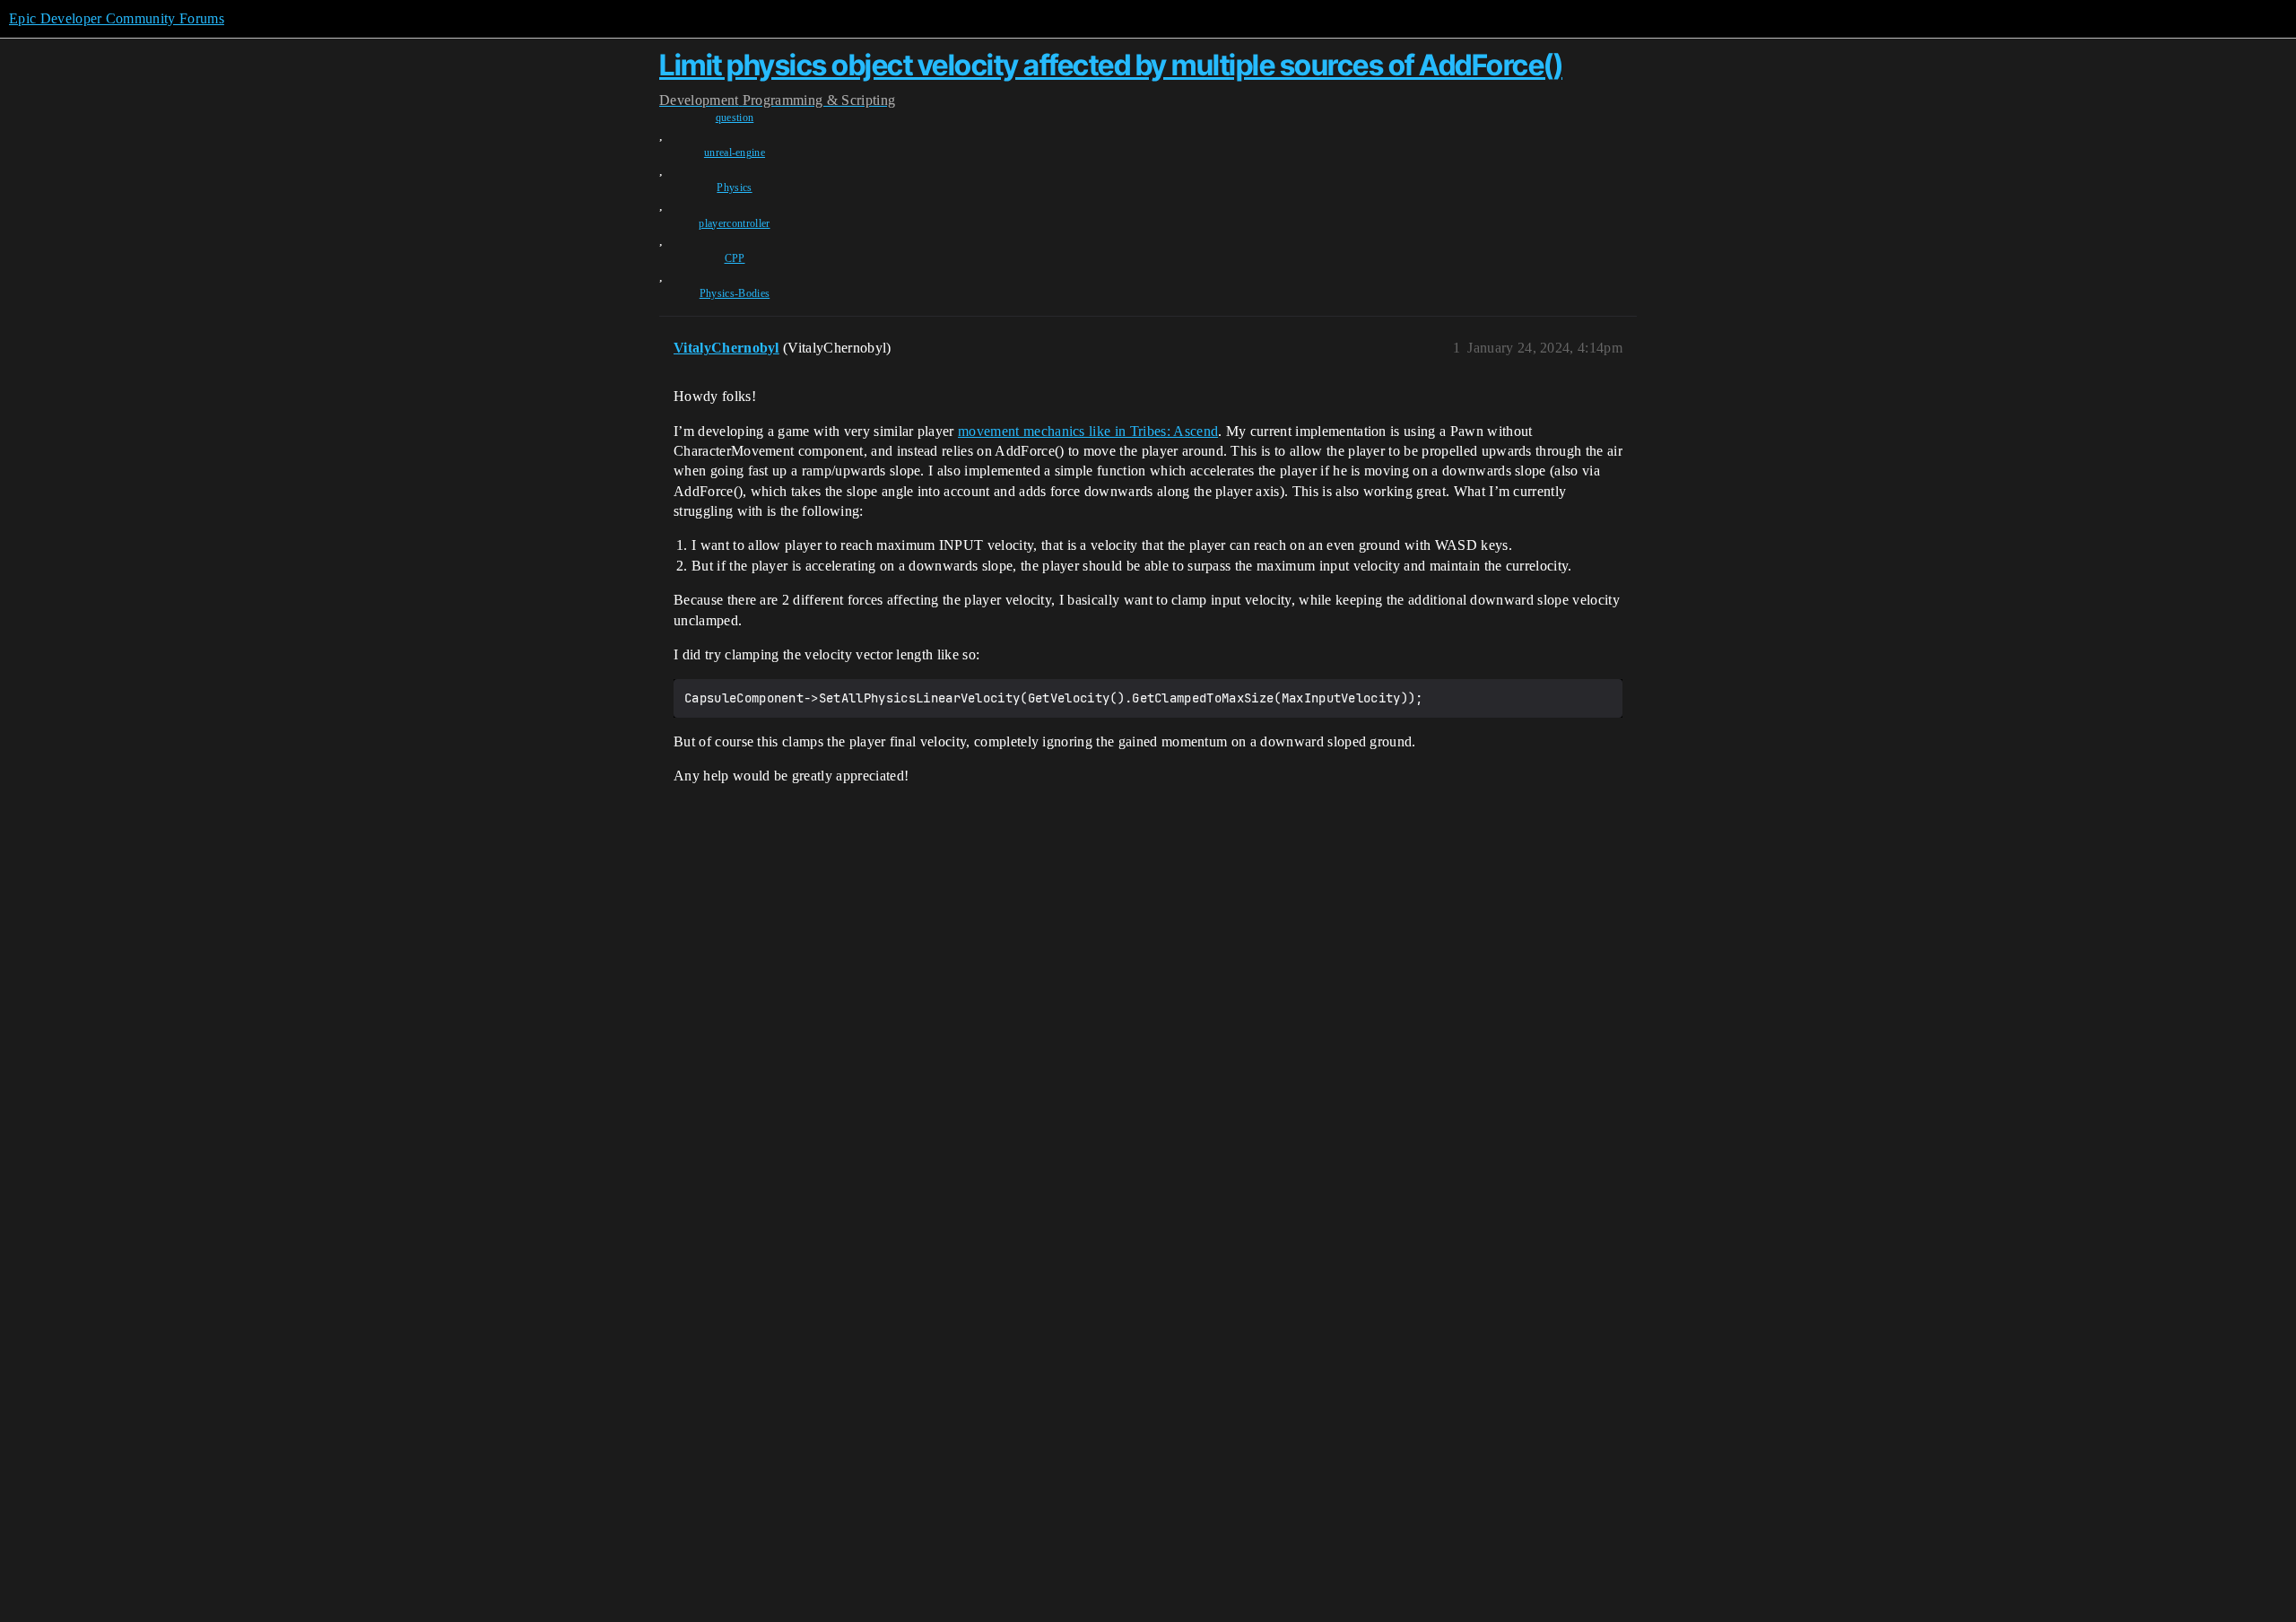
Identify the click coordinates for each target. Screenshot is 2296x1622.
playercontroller (734, 223)
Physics (734, 187)
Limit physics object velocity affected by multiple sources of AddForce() (1111, 65)
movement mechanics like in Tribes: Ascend (1088, 431)
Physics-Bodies (735, 293)
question (735, 118)
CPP (735, 258)
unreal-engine (735, 153)
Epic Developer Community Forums (117, 18)
